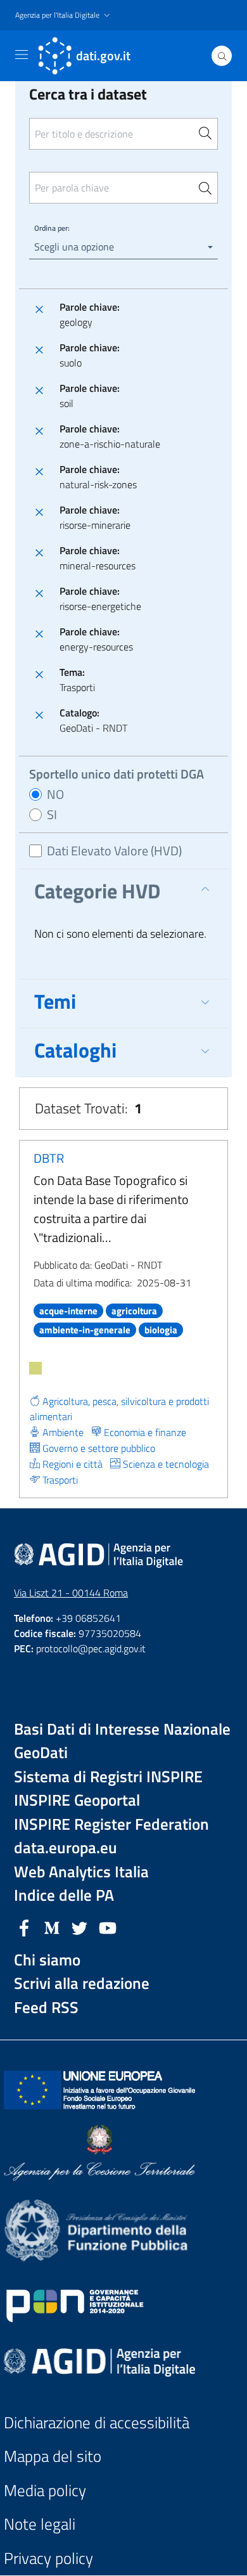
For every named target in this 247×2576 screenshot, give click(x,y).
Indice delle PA (64, 1895)
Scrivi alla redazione (82, 1984)
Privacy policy (48, 2559)
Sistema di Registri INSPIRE (108, 1777)
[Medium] (52, 1927)
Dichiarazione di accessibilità (97, 2423)
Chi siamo (47, 1960)
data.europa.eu (66, 1848)
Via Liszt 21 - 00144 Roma (71, 1593)
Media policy (45, 2491)
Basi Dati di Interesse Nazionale (122, 1729)
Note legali (40, 2524)
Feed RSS (46, 2008)
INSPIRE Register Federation (111, 1824)
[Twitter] (80, 1927)
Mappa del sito (53, 2456)
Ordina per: (52, 228)
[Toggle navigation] (22, 55)
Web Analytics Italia (81, 1872)
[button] (64, 16)
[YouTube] (108, 1927)
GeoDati (41, 1753)
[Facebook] (24, 1927)
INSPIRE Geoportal (77, 1800)
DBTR (49, 1158)
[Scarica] (35, 1368)
